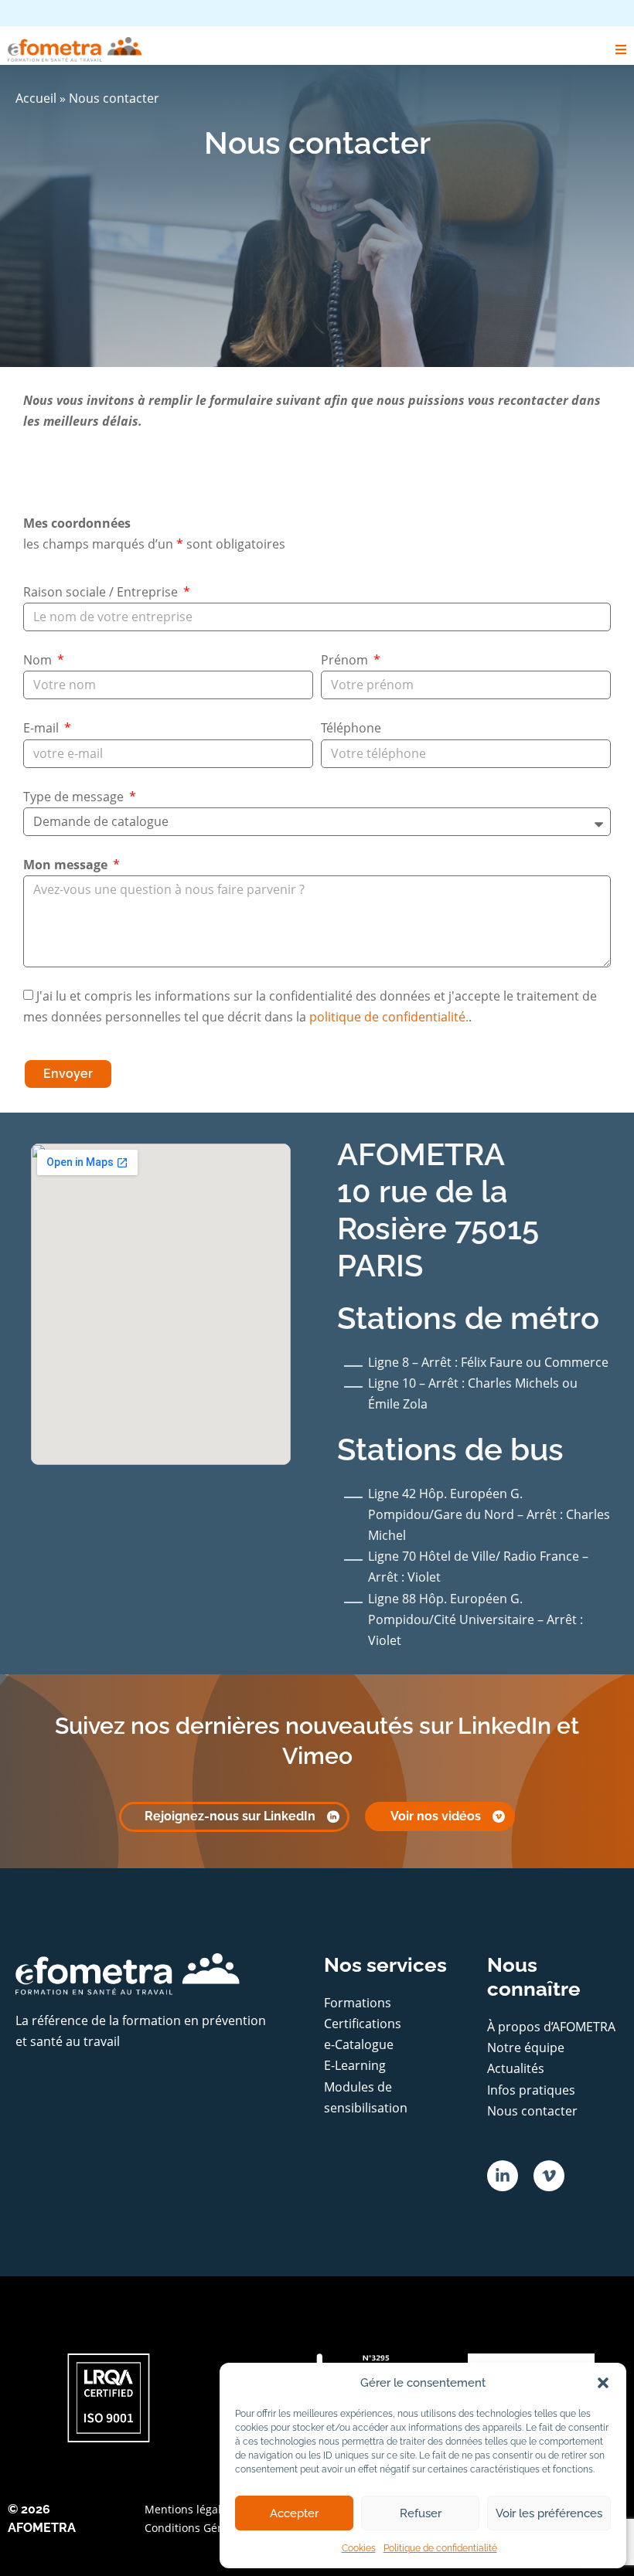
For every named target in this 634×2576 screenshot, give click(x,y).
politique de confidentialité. (389, 1017)
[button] (603, 2383)
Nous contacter (532, 2111)
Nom (39, 660)
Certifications (363, 2024)
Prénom (346, 660)
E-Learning (355, 2065)
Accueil (36, 98)
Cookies (359, 2548)
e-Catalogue (359, 2044)
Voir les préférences (549, 2513)
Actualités (516, 2068)
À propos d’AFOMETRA (551, 2027)
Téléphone (351, 728)
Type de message (75, 797)
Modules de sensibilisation (366, 2097)
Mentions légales (189, 2509)
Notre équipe (526, 2048)
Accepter (294, 2513)
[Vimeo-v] (549, 2176)
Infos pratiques (531, 2090)
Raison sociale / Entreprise (102, 592)
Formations (358, 2003)
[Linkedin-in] (503, 2176)
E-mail (43, 728)
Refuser (421, 2513)
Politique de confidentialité (440, 2548)
